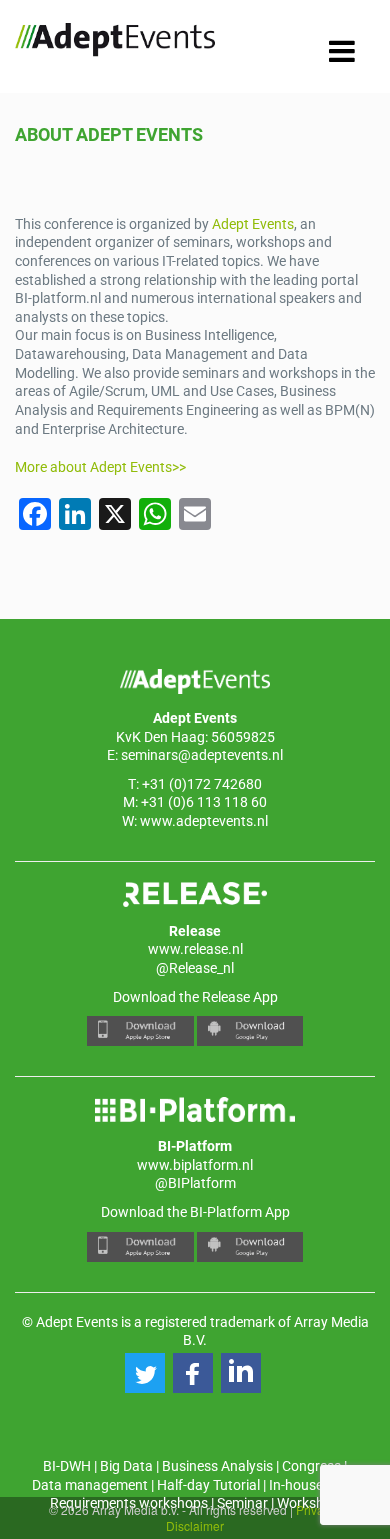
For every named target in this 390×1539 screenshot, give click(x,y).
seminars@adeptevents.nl (202, 755)
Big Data (126, 1466)
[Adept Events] (115, 43)
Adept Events (253, 224)
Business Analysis (217, 1466)
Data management (90, 1485)
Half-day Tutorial (208, 1485)
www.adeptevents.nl (204, 821)
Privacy (316, 1509)
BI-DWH (67, 1466)
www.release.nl (195, 949)
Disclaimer (195, 1525)
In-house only (310, 1485)
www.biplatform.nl (195, 1165)
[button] (145, 1373)
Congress (311, 1466)
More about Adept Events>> (100, 467)
